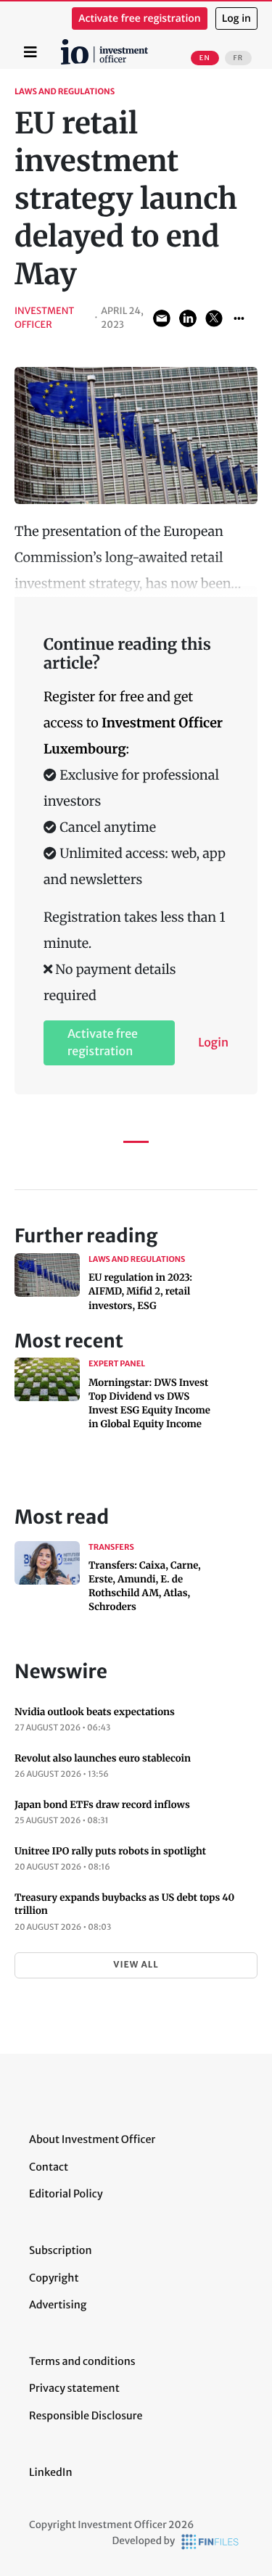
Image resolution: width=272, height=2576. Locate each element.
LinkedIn (51, 2472)
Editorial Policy (66, 2194)
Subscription (61, 2250)
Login (213, 1043)
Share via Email (162, 318)
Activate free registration (140, 18)
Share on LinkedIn (188, 318)
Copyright (54, 2278)
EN (205, 58)
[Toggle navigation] (30, 52)
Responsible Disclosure (86, 2416)
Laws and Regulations (65, 92)
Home (63, 44)
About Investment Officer (92, 2139)
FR (238, 58)
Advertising (58, 2305)
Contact (49, 2167)
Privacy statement (74, 2388)
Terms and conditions (82, 2361)
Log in (236, 18)
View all (136, 1965)
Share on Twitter (214, 318)
